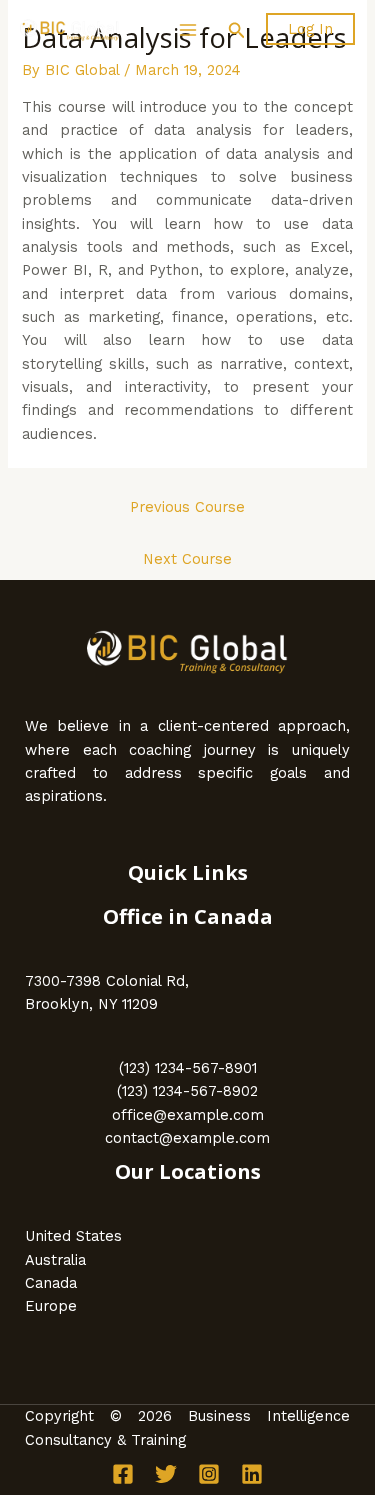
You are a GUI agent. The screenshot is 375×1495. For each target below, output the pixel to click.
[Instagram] (209, 1474)
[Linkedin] (252, 1474)
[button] (237, 30)
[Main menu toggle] (187, 30)
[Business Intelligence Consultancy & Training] (70, 30)
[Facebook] (123, 1474)
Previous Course (187, 507)
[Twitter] (166, 1474)
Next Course (187, 559)
